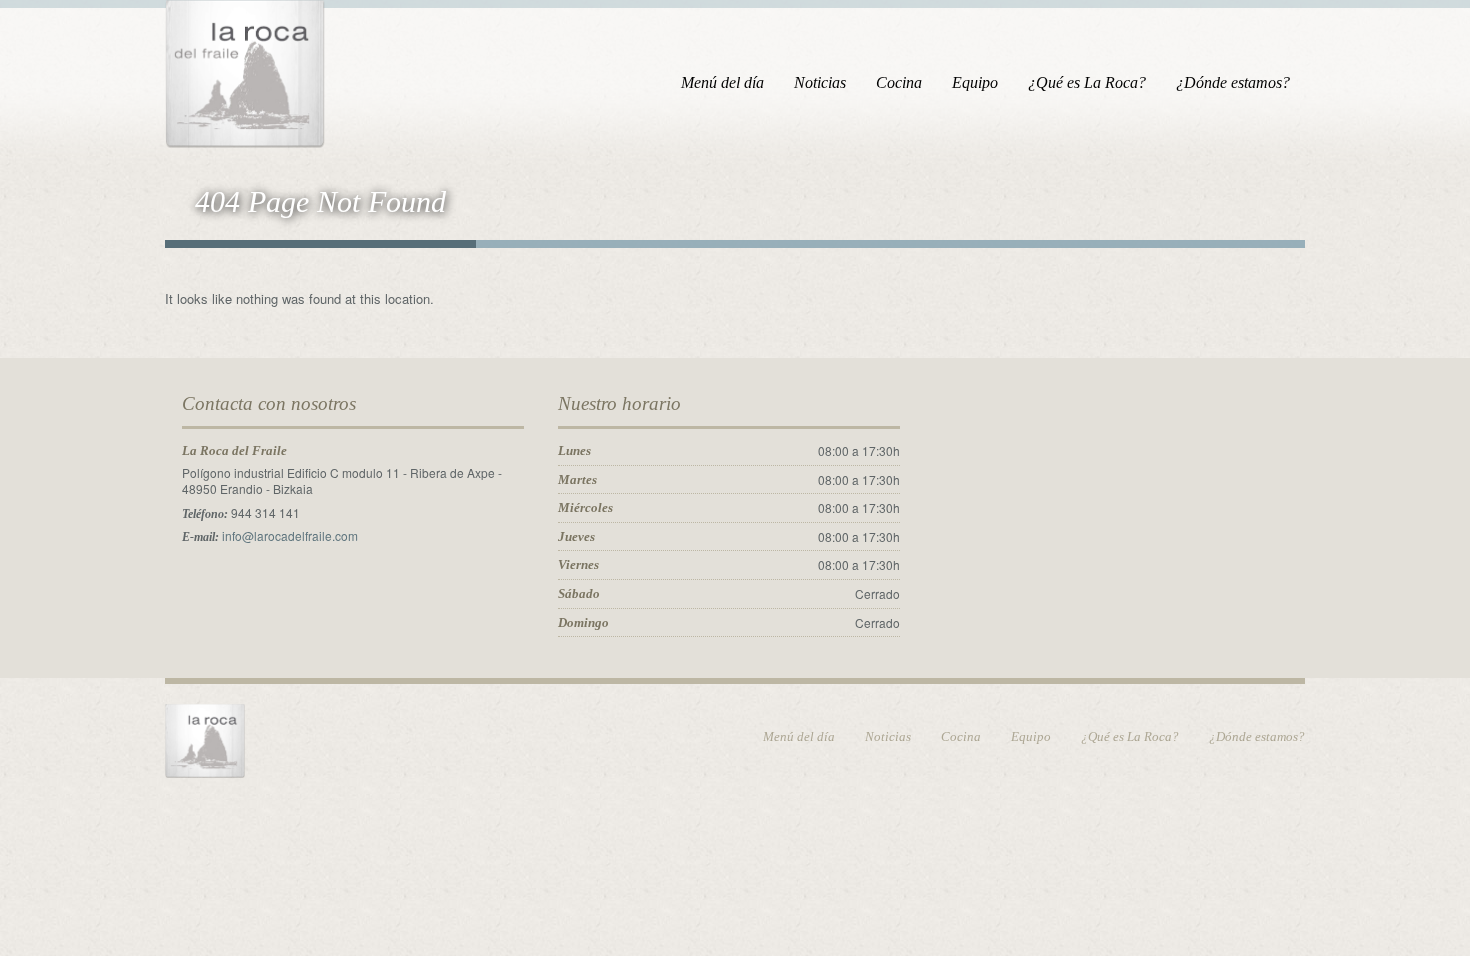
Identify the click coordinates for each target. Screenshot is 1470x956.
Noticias (820, 82)
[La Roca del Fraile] (245, 70)
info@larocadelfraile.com (290, 535)
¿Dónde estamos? (1233, 82)
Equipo (975, 82)
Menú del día (722, 82)
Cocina (899, 82)
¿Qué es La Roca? (1087, 82)
